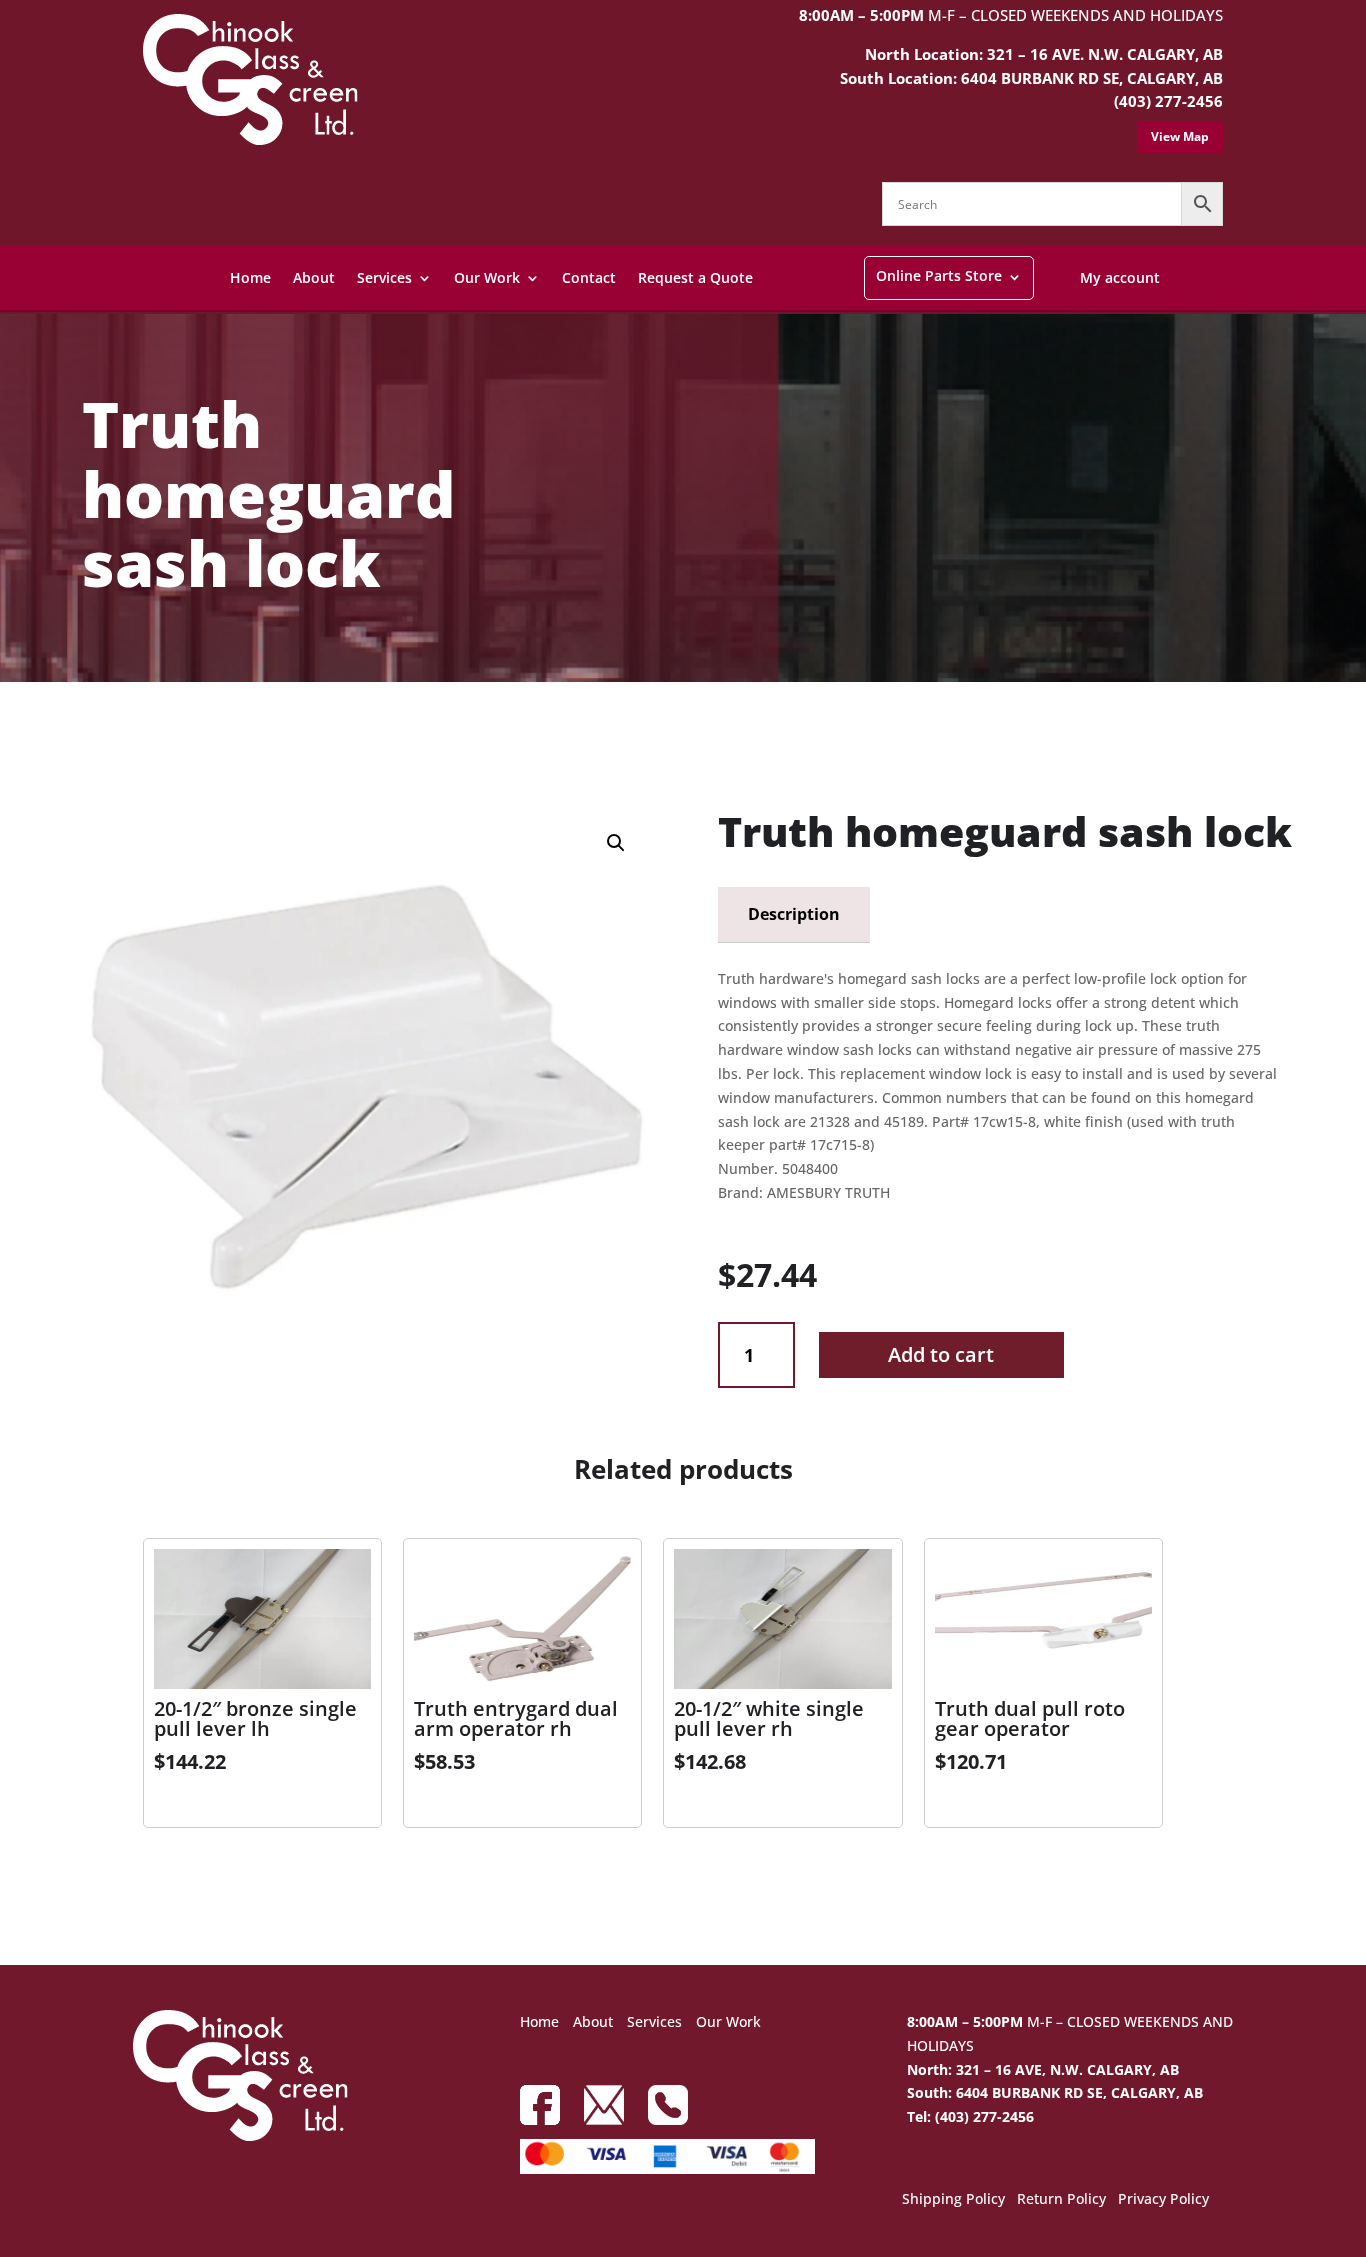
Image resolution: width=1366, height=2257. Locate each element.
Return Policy (1061, 2200)
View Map (1180, 136)
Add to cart (941, 1354)
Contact (589, 277)
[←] (66, 735)
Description (794, 914)
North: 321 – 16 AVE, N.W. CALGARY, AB (1043, 2069)
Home (250, 277)
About (314, 277)
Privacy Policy (1163, 2200)
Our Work (487, 277)
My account (1120, 277)
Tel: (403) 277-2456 (970, 2116)
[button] (616, 843)
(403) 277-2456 (1168, 101)
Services (384, 277)
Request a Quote (695, 277)
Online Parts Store (939, 275)
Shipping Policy (953, 2200)
